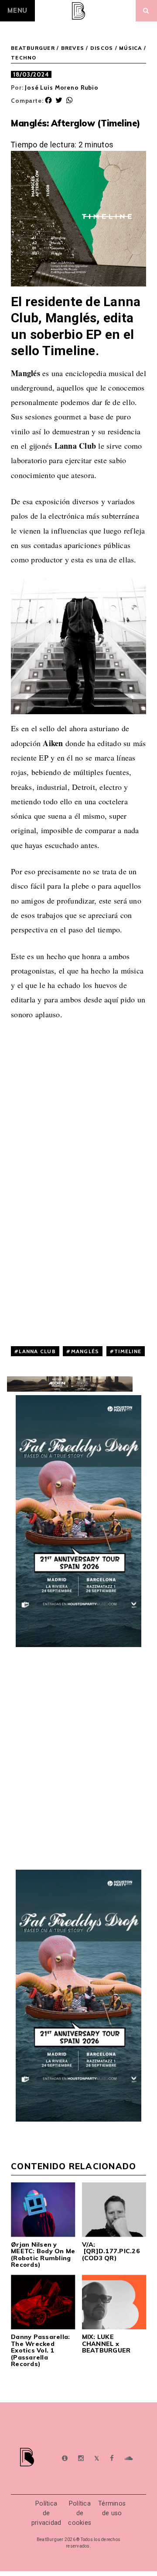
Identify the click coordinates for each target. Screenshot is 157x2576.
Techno (24, 58)
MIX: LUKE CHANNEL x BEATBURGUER (106, 2344)
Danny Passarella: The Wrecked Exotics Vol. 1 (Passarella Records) (40, 2350)
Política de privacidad (46, 2513)
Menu (17, 10)
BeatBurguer (33, 48)
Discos (102, 48)
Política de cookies (80, 2513)
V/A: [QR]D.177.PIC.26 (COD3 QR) (111, 2251)
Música (131, 48)
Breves (73, 48)
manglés (85, 1351)
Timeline (128, 1351)
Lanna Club (37, 1351)
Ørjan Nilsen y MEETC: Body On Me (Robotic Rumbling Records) (43, 2255)
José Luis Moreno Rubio (62, 87)
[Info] (65, 2459)
